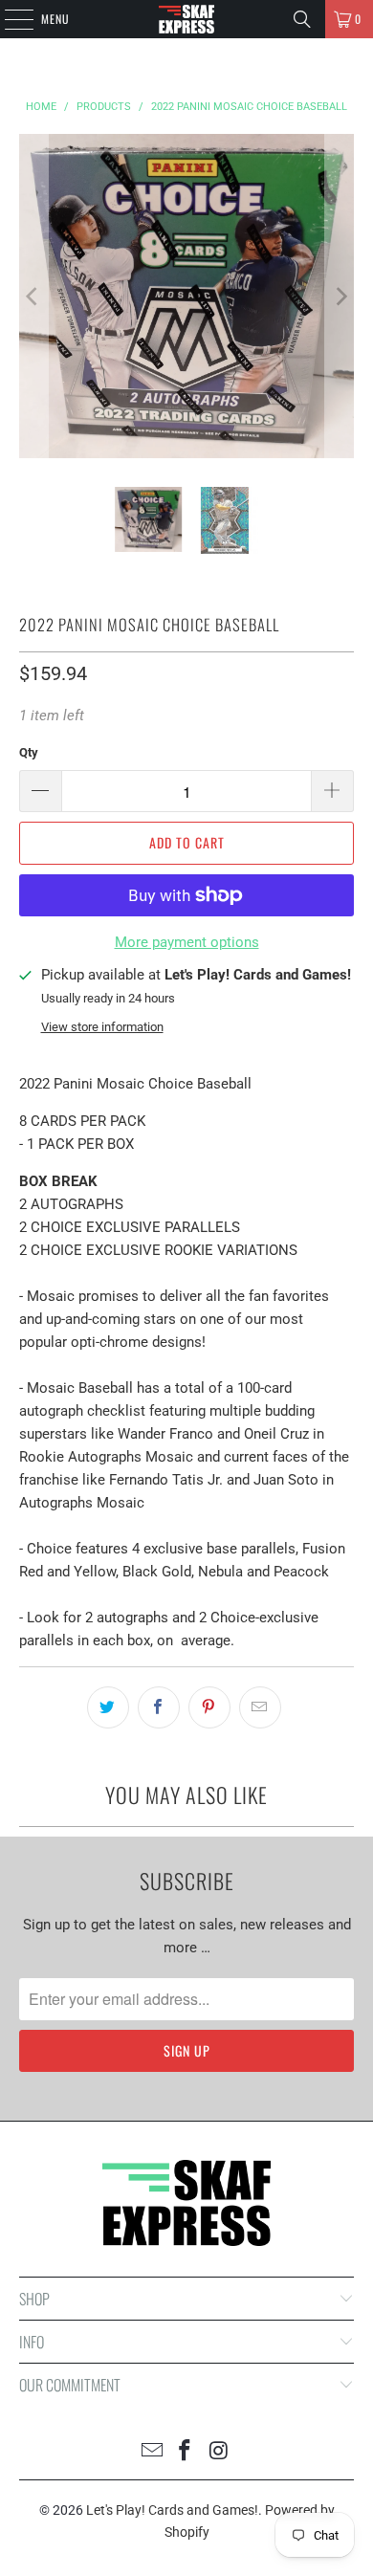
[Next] (340, 296)
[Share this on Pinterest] (209, 1707)
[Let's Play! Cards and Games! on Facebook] (186, 2452)
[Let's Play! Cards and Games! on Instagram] (219, 2452)
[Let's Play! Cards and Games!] (187, 19)
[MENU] (9, 19)
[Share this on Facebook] (159, 1707)
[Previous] (33, 296)
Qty (29, 752)
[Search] (302, 19)
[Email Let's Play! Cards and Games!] (152, 2452)
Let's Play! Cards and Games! (172, 2510)
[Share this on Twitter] (108, 1707)
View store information (102, 1027)
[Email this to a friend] (260, 1707)
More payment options (187, 942)
